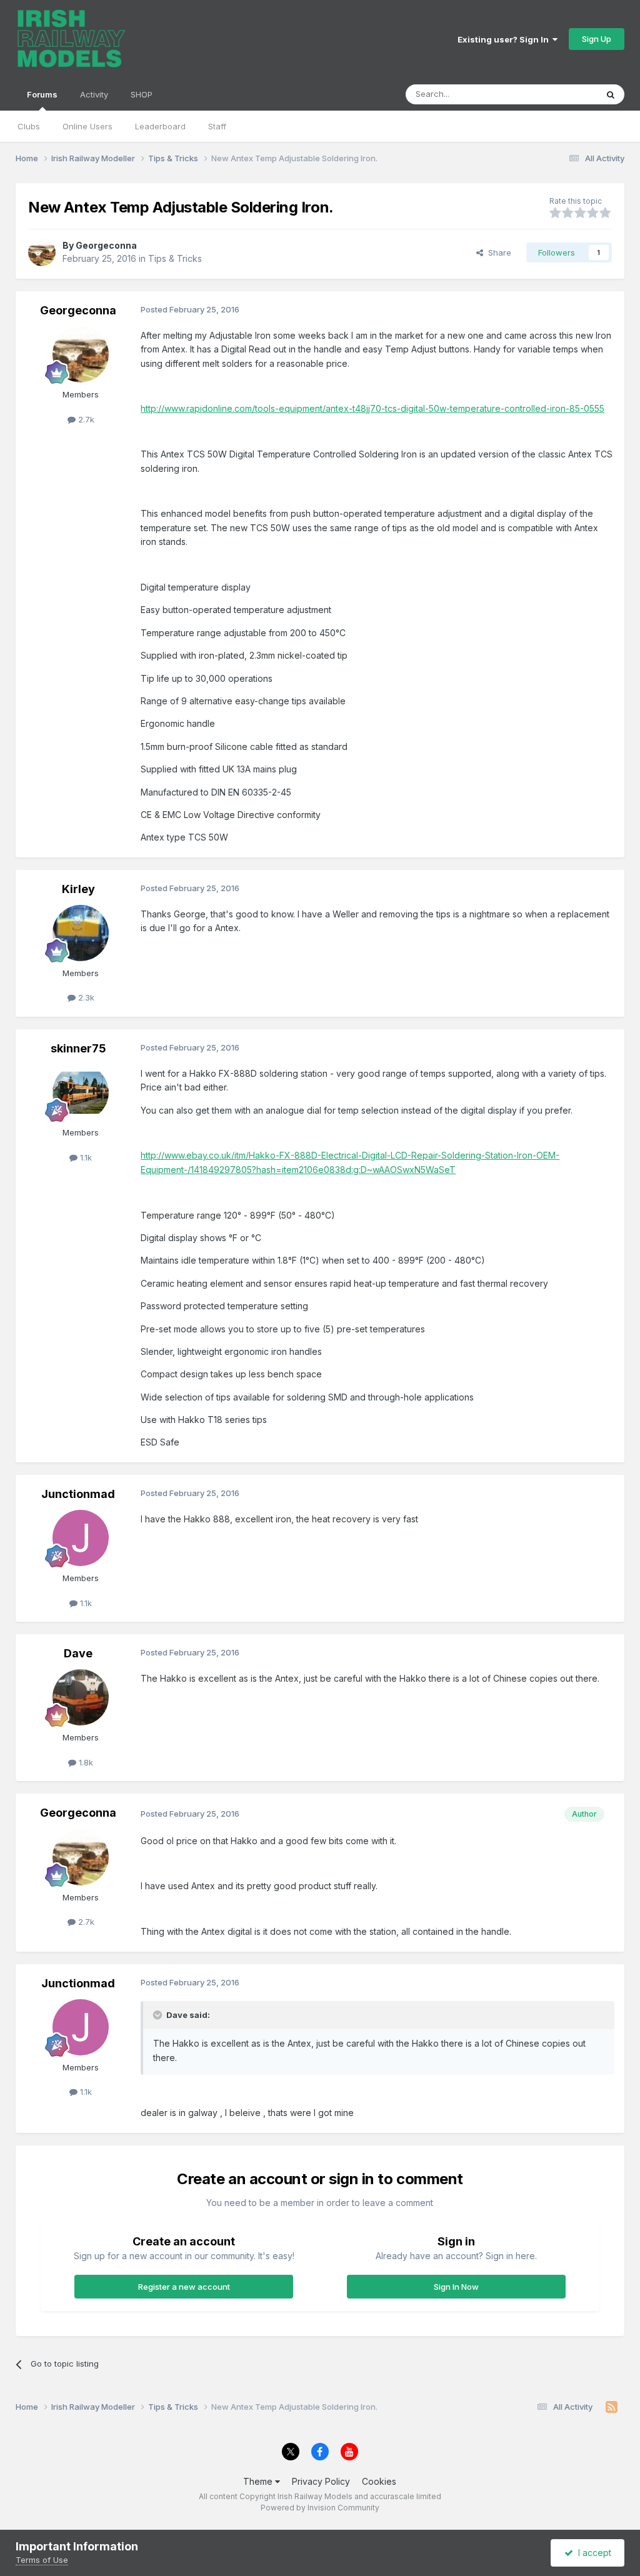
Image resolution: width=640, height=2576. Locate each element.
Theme (259, 2481)
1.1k (85, 1157)
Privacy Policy (321, 2481)
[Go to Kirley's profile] (81, 933)
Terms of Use (42, 2560)
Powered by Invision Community (320, 2508)
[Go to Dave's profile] (81, 1697)
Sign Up (597, 39)
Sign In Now (456, 2287)
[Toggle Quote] (159, 2015)
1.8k (85, 1762)
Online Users (87, 126)
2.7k (85, 419)
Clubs (29, 126)
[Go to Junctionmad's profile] (81, 1538)
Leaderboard (160, 126)
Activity (94, 94)
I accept (592, 2553)
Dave (78, 1653)
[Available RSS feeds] (612, 2407)
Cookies (379, 2481)
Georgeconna (106, 245)
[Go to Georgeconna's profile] (42, 252)
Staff (217, 126)
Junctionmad (78, 1494)
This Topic (560, 94)
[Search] (611, 94)
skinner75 (78, 1048)
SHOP (142, 94)
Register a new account (184, 2287)
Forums (42, 94)
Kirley (78, 889)
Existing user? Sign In (505, 39)
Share (497, 252)
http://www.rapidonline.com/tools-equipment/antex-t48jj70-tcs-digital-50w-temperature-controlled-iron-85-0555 (372, 408)
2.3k (85, 997)
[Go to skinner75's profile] (81, 1092)
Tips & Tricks (175, 258)
